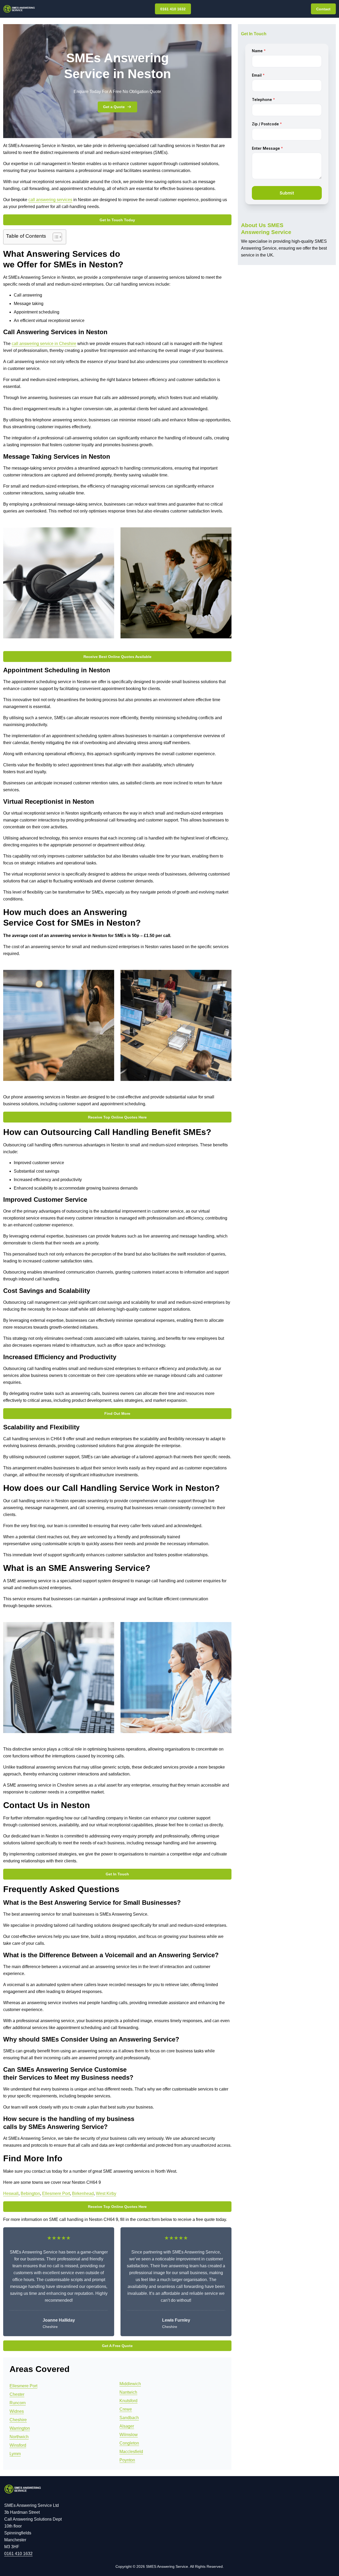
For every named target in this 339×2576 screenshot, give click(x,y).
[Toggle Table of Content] (55, 237)
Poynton (127, 2460)
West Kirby (106, 2193)
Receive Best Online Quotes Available (117, 657)
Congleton (129, 2443)
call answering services (50, 200)
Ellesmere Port (56, 2193)
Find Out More (117, 1413)
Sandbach (129, 2418)
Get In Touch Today (117, 220)
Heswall (11, 2193)
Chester (17, 2394)
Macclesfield (131, 2452)
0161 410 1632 (173, 9)
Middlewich (130, 2384)
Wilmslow (129, 2435)
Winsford (18, 2445)
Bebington (30, 2193)
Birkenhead (83, 2193)
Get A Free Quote (117, 2346)
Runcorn (18, 2403)
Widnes (17, 2411)
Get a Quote (114, 107)
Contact (323, 9)
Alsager (127, 2426)
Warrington (20, 2428)
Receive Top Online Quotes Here (117, 1117)
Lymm (15, 2454)
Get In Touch (117, 1874)
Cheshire (18, 2420)
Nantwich (128, 2392)
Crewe (126, 2409)
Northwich (19, 2437)
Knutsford (128, 2401)
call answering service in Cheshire (44, 344)
